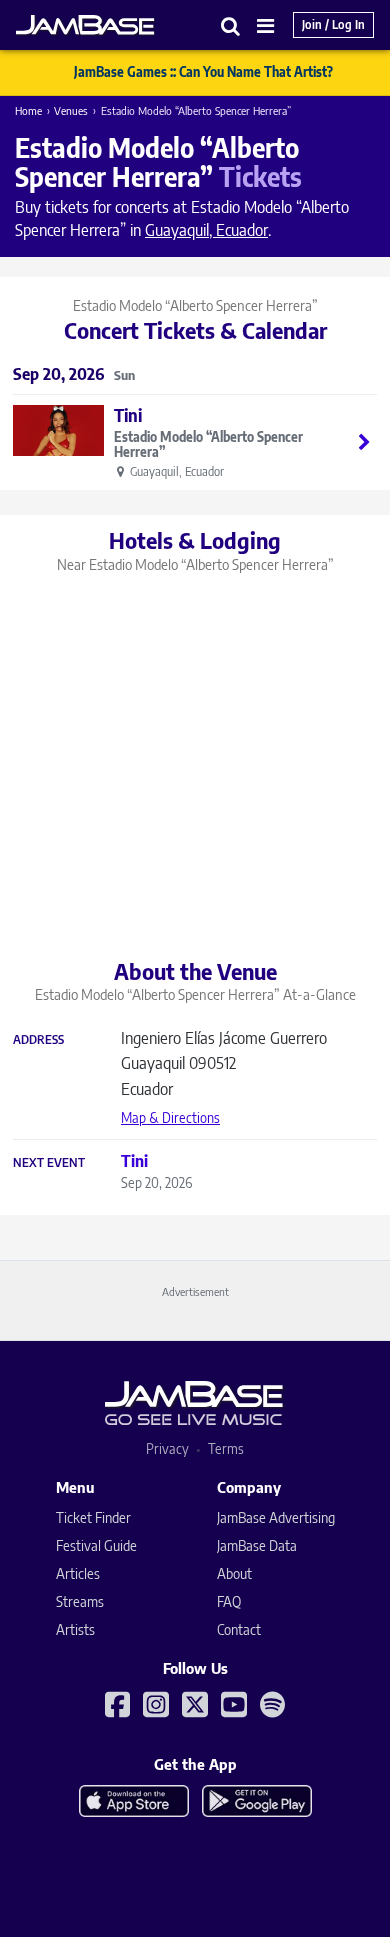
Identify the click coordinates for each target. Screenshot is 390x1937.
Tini (128, 415)
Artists (75, 1629)
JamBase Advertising (276, 1517)
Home (28, 110)
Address (38, 1040)
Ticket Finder (93, 1517)
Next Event (49, 1163)
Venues (71, 110)
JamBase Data (257, 1545)
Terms (226, 1448)
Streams (80, 1601)
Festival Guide (96, 1545)
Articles (78, 1573)
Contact (239, 1629)
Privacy (167, 1448)
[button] (231, 25)
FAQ (229, 1601)
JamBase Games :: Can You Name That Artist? (203, 72)
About (234, 1573)
